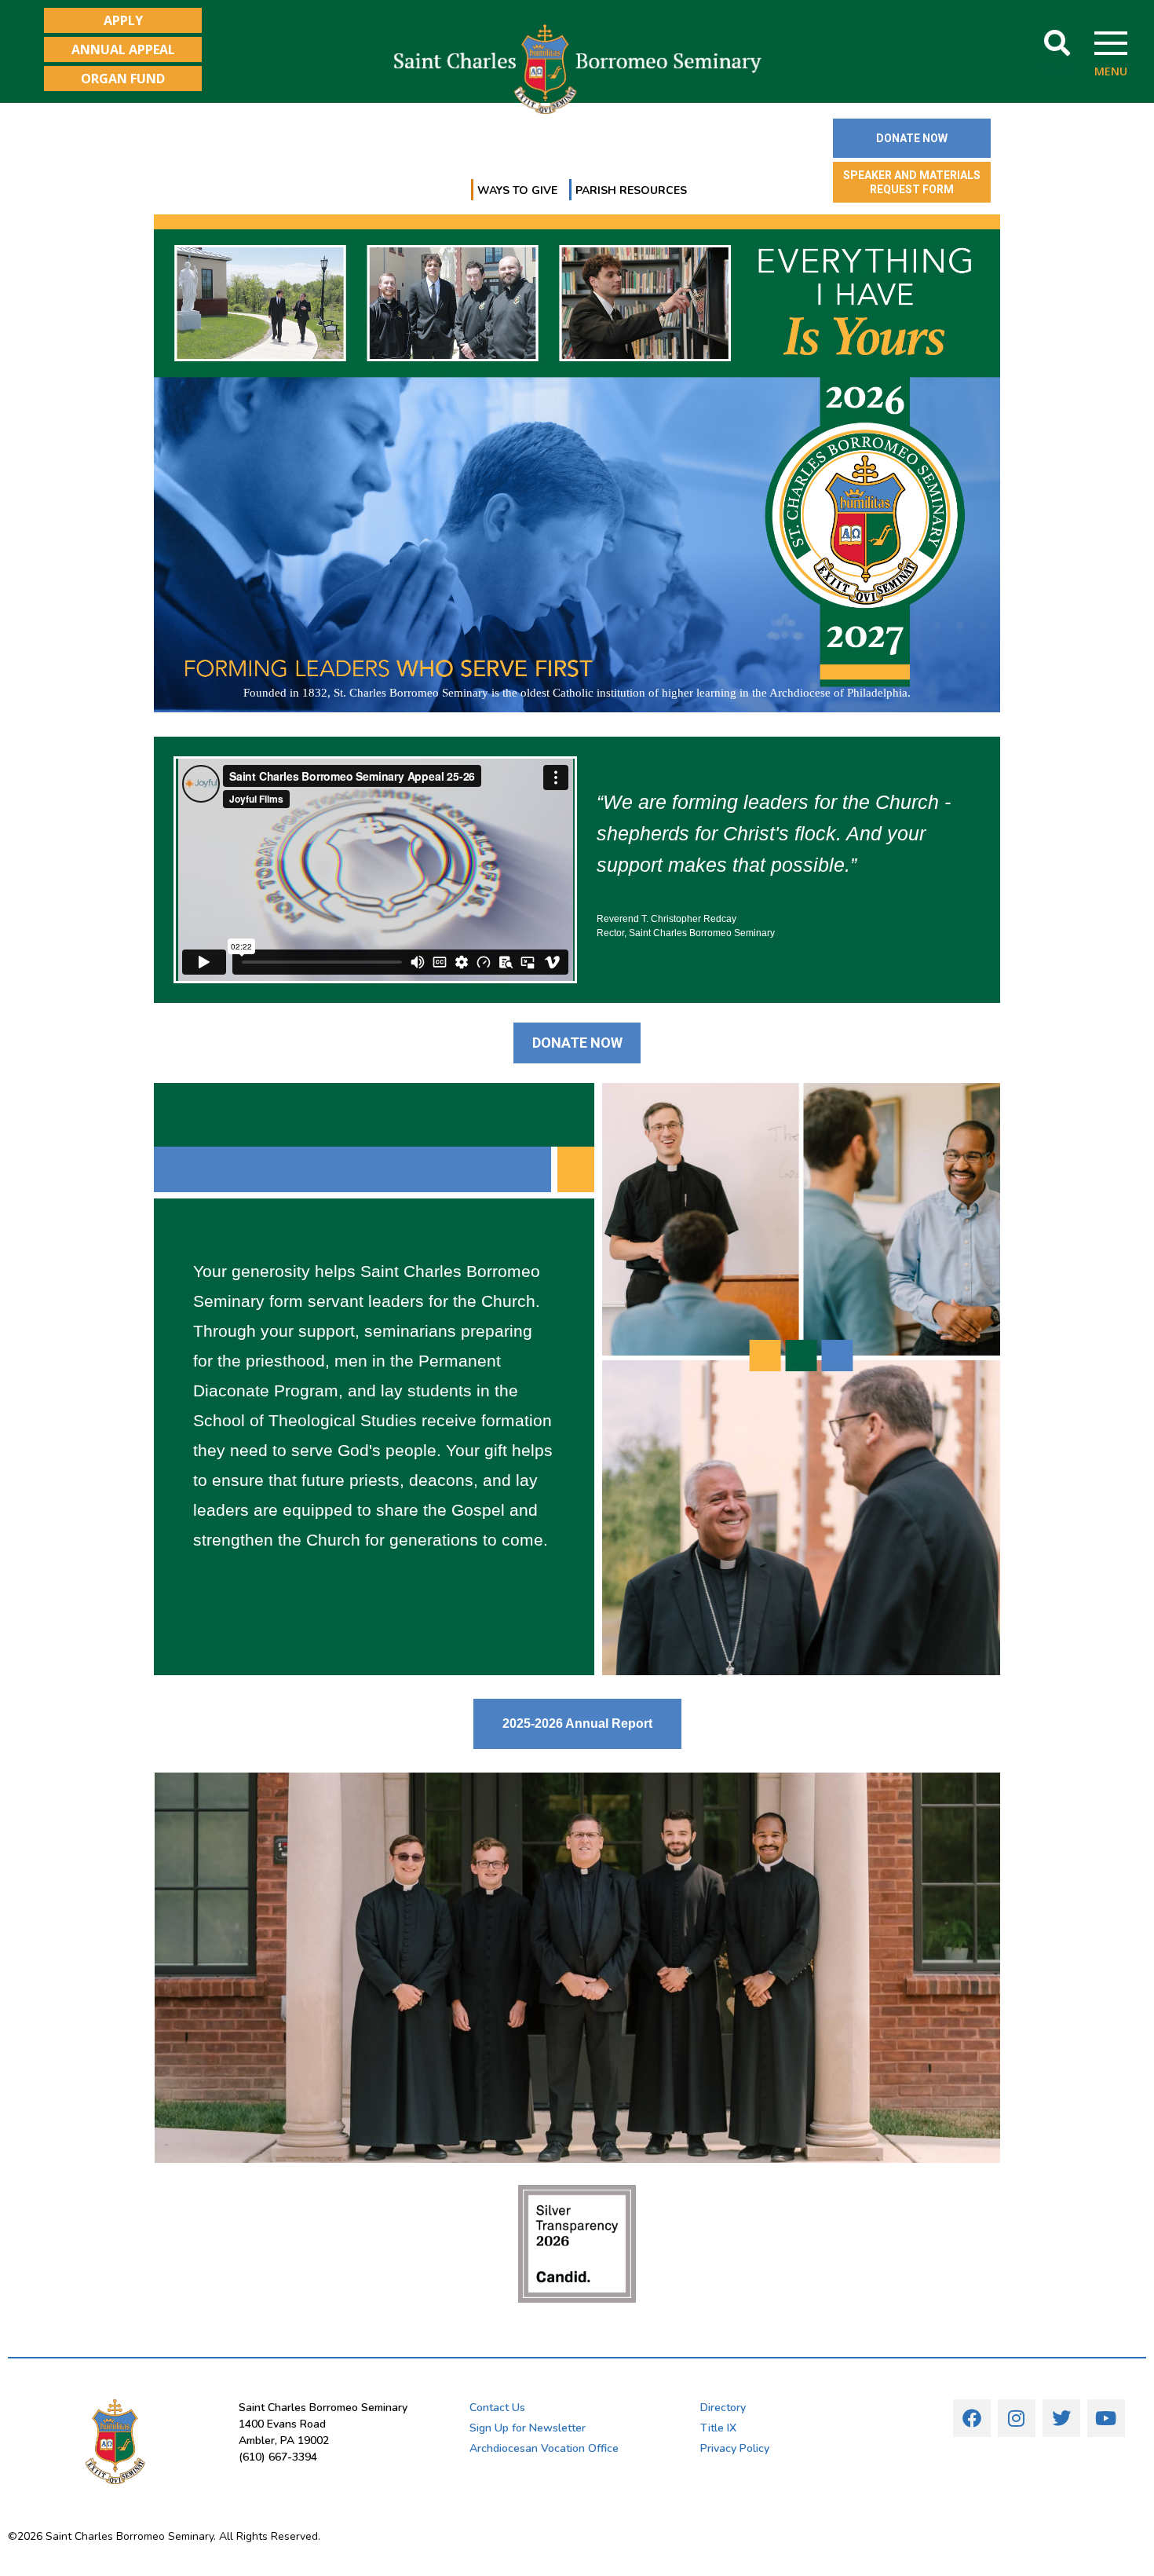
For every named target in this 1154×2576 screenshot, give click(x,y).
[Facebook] (972, 2418)
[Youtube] (1106, 2418)
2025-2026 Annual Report (577, 1723)
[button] (1057, 44)
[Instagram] (1017, 2418)
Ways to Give (517, 190)
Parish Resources (631, 190)
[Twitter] (1061, 2418)
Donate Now (577, 1043)
